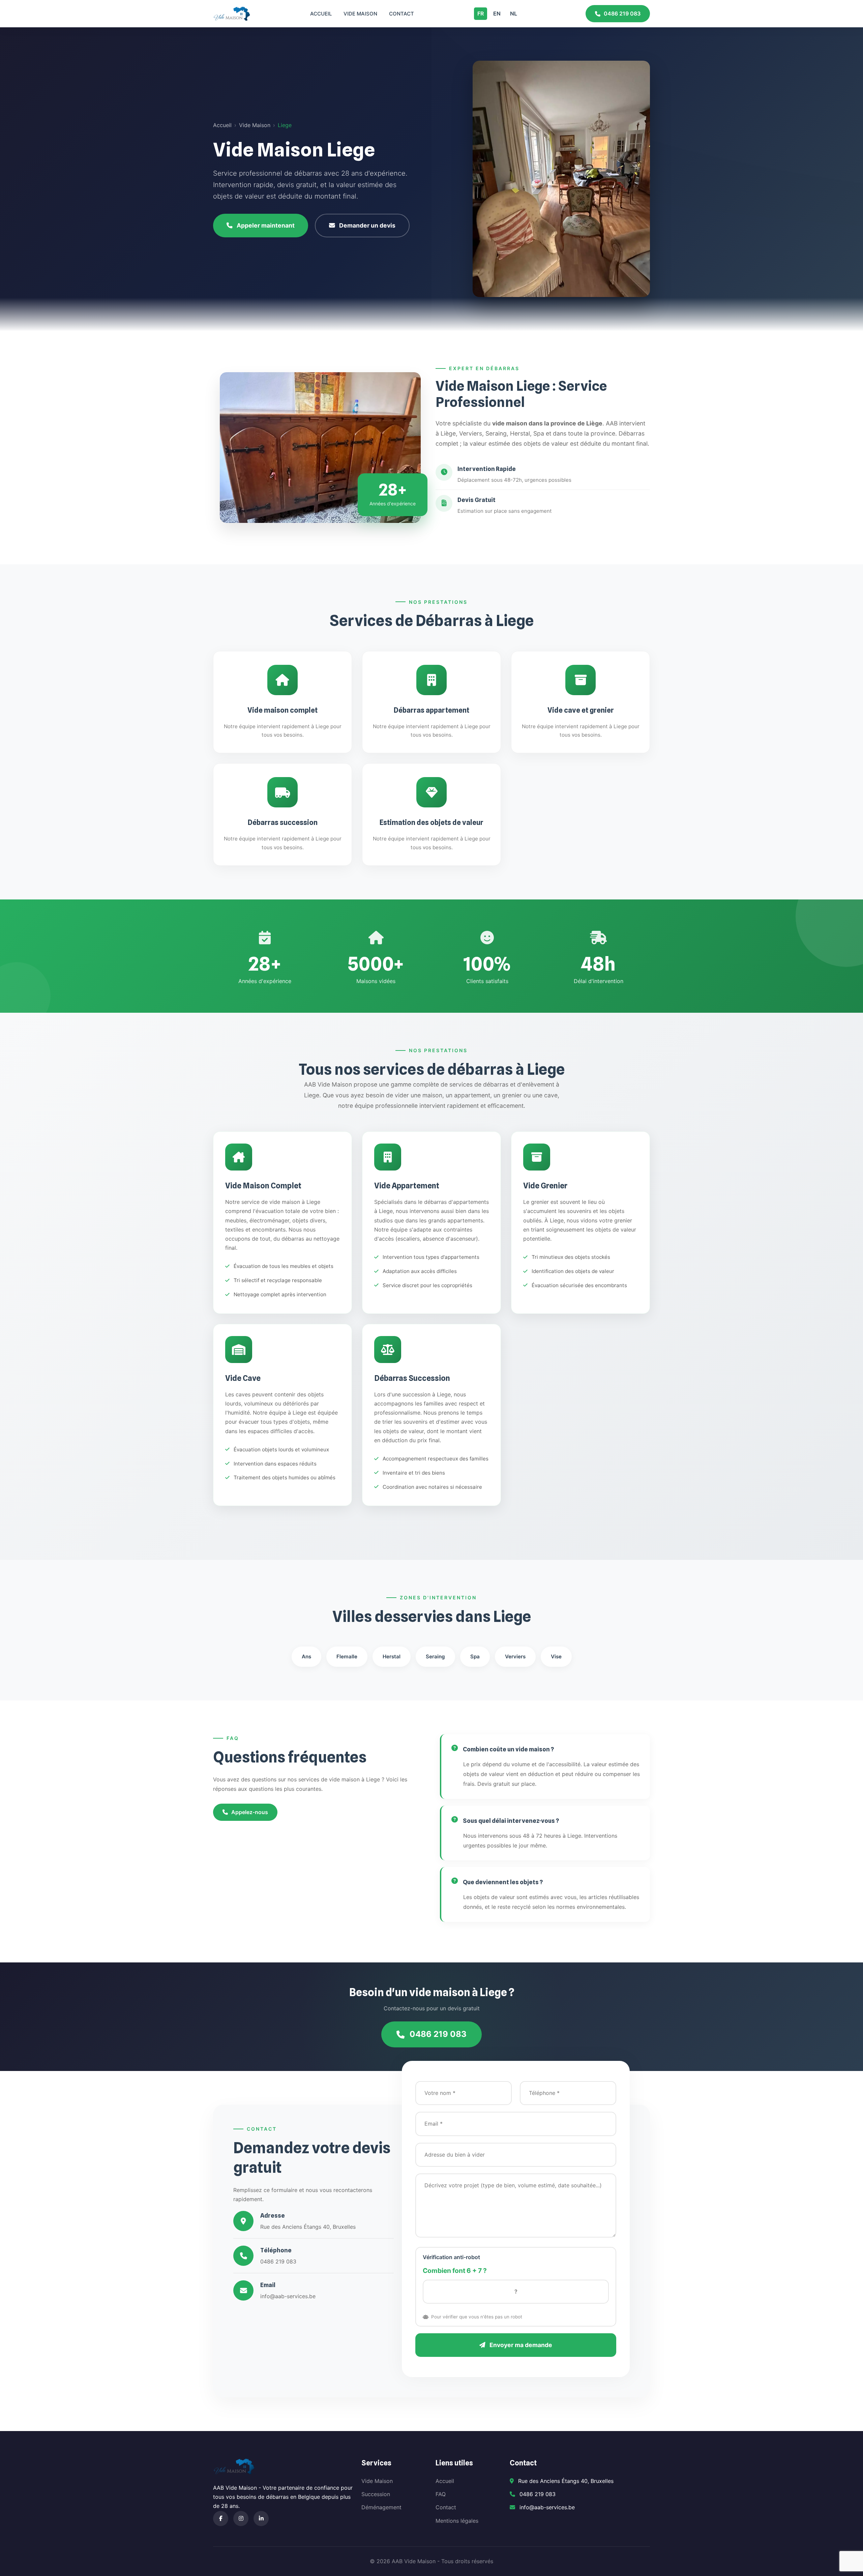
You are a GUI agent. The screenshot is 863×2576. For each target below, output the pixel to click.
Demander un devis (367, 225)
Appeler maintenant (266, 225)
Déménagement (381, 2507)
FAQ (441, 2494)
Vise (556, 1656)
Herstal (392, 1656)
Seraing (435, 1656)
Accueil (321, 14)
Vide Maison (360, 14)
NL (514, 13)
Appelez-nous (250, 1812)
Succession (376, 2494)
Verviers (515, 1656)
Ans (306, 1656)
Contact (401, 14)
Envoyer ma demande (520, 2345)
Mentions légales (457, 2521)
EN (497, 13)
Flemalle (347, 1656)
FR (481, 13)
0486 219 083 (622, 13)
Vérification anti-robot (451, 2257)
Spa (475, 1656)
